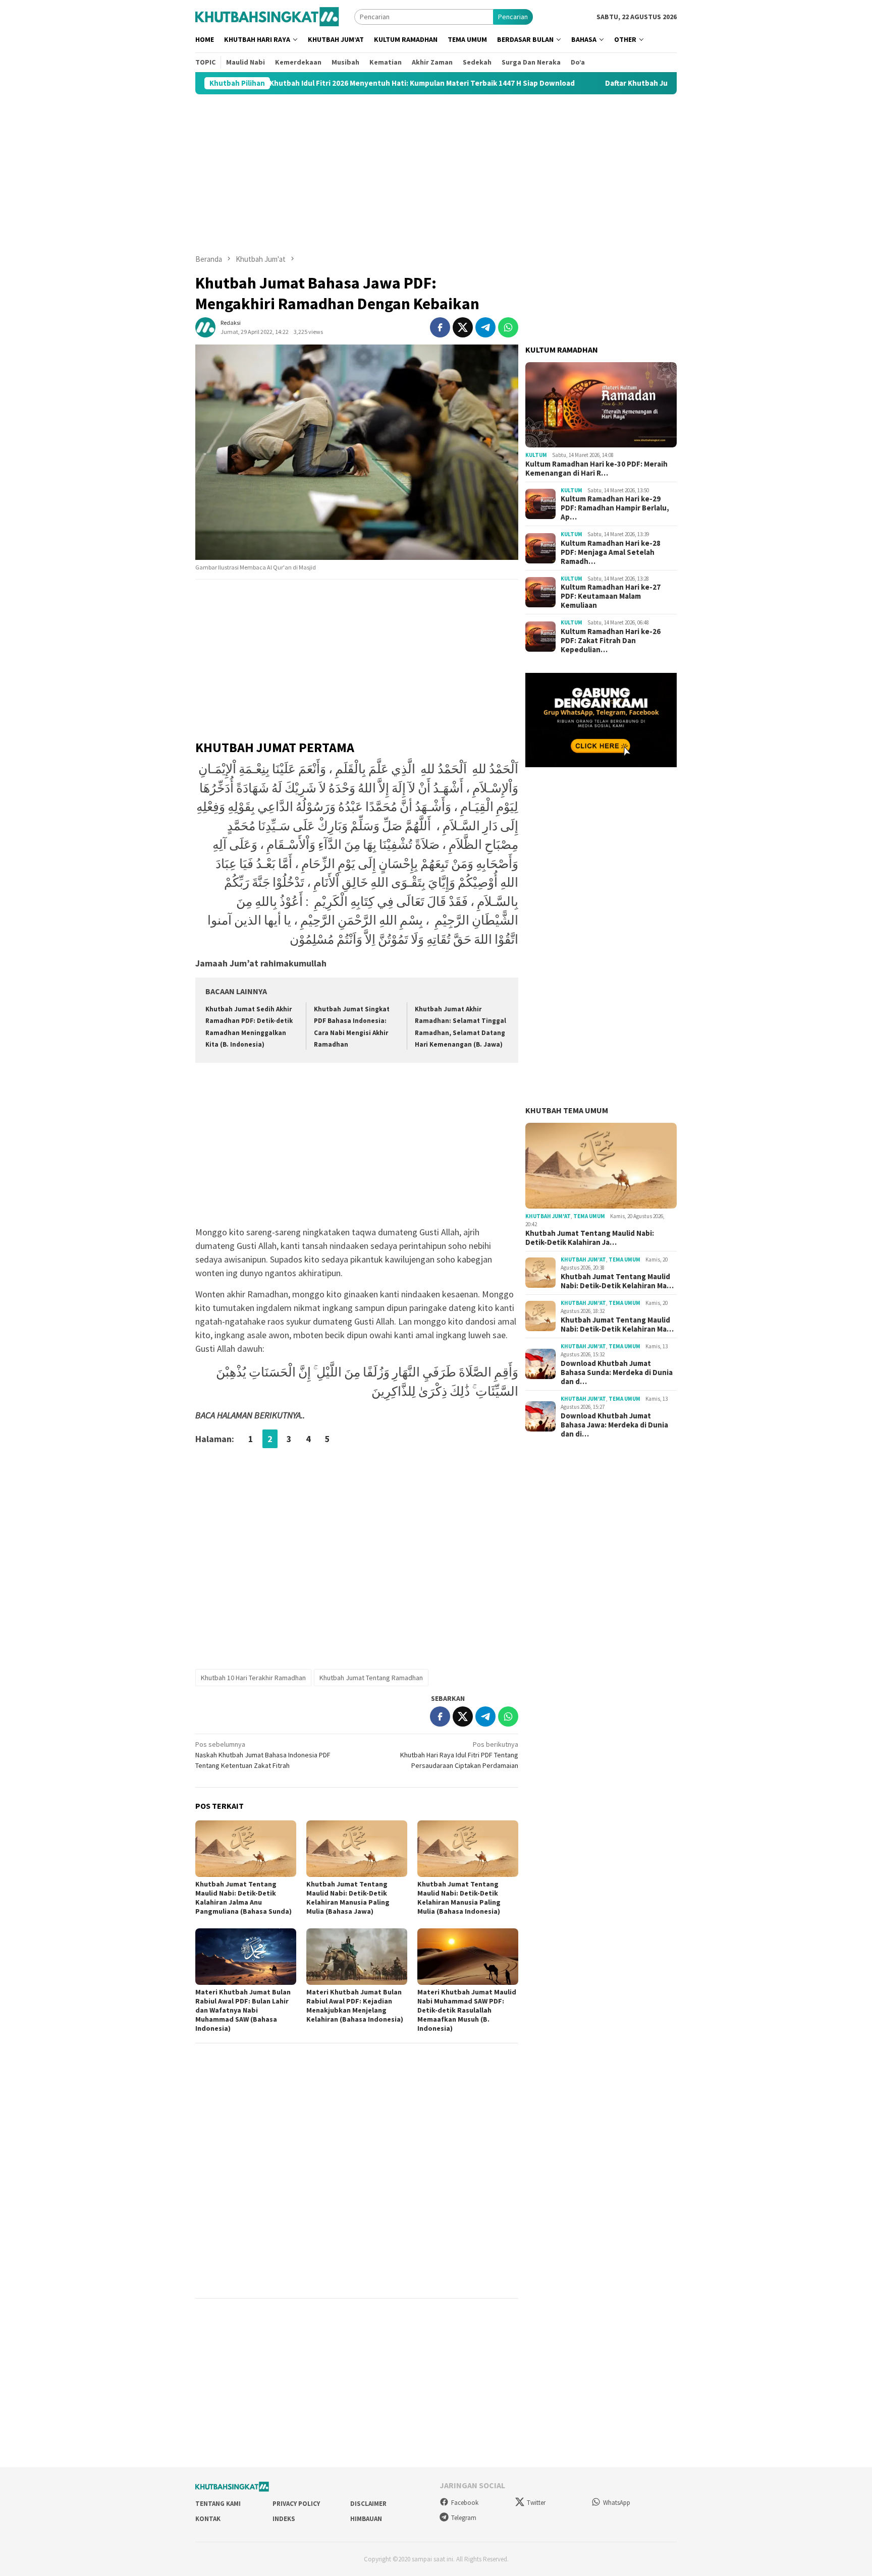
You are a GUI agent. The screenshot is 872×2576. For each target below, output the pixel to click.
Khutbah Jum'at (548, 1216)
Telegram (464, 2518)
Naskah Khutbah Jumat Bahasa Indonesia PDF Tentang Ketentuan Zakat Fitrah (263, 1755)
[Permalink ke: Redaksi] (205, 326)
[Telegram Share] (485, 327)
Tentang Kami (218, 2504)
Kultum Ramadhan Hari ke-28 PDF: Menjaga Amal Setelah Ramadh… (611, 552)
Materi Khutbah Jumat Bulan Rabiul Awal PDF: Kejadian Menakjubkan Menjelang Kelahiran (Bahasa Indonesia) (355, 2006)
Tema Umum (589, 1216)
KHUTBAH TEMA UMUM (567, 1110)
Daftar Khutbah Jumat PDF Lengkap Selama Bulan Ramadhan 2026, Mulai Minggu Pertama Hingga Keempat (660, 83)
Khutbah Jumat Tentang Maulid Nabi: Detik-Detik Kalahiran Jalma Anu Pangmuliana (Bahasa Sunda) (243, 1898)
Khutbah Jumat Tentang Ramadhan (371, 1678)
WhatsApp (617, 2503)
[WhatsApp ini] (508, 327)
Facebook (465, 2503)
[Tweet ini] (463, 327)
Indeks (284, 2519)
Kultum (536, 455)
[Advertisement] (436, 174)
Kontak (208, 2519)
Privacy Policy (296, 2504)
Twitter (536, 2503)
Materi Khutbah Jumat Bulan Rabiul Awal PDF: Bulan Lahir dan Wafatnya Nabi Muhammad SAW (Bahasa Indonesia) (243, 2010)
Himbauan (366, 2519)
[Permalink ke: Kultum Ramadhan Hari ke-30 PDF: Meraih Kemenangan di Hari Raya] (601, 405)
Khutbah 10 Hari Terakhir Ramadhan (253, 1678)
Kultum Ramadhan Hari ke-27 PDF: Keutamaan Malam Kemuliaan (611, 596)
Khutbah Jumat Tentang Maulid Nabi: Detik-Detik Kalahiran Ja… (590, 1238)
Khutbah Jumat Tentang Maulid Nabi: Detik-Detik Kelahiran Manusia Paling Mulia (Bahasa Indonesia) (459, 1898)
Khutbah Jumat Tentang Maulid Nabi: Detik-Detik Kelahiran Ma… (617, 1281)
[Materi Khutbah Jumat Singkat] (267, 16)
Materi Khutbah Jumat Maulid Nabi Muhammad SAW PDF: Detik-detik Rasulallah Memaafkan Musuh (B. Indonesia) (467, 2010)
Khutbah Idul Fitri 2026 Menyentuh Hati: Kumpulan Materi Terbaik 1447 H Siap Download (294, 83)
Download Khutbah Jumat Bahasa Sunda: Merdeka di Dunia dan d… (617, 1372)
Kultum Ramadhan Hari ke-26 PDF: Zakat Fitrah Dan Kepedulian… (611, 641)
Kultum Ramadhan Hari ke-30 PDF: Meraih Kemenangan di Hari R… (596, 469)
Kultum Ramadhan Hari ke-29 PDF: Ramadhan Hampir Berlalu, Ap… (615, 508)
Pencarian (513, 17)
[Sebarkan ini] (440, 327)
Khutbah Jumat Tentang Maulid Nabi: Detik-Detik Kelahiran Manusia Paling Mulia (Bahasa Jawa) (348, 1898)
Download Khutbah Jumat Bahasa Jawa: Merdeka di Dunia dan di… (614, 1425)
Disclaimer (368, 2504)
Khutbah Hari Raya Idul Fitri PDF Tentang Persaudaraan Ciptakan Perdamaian (459, 1755)
